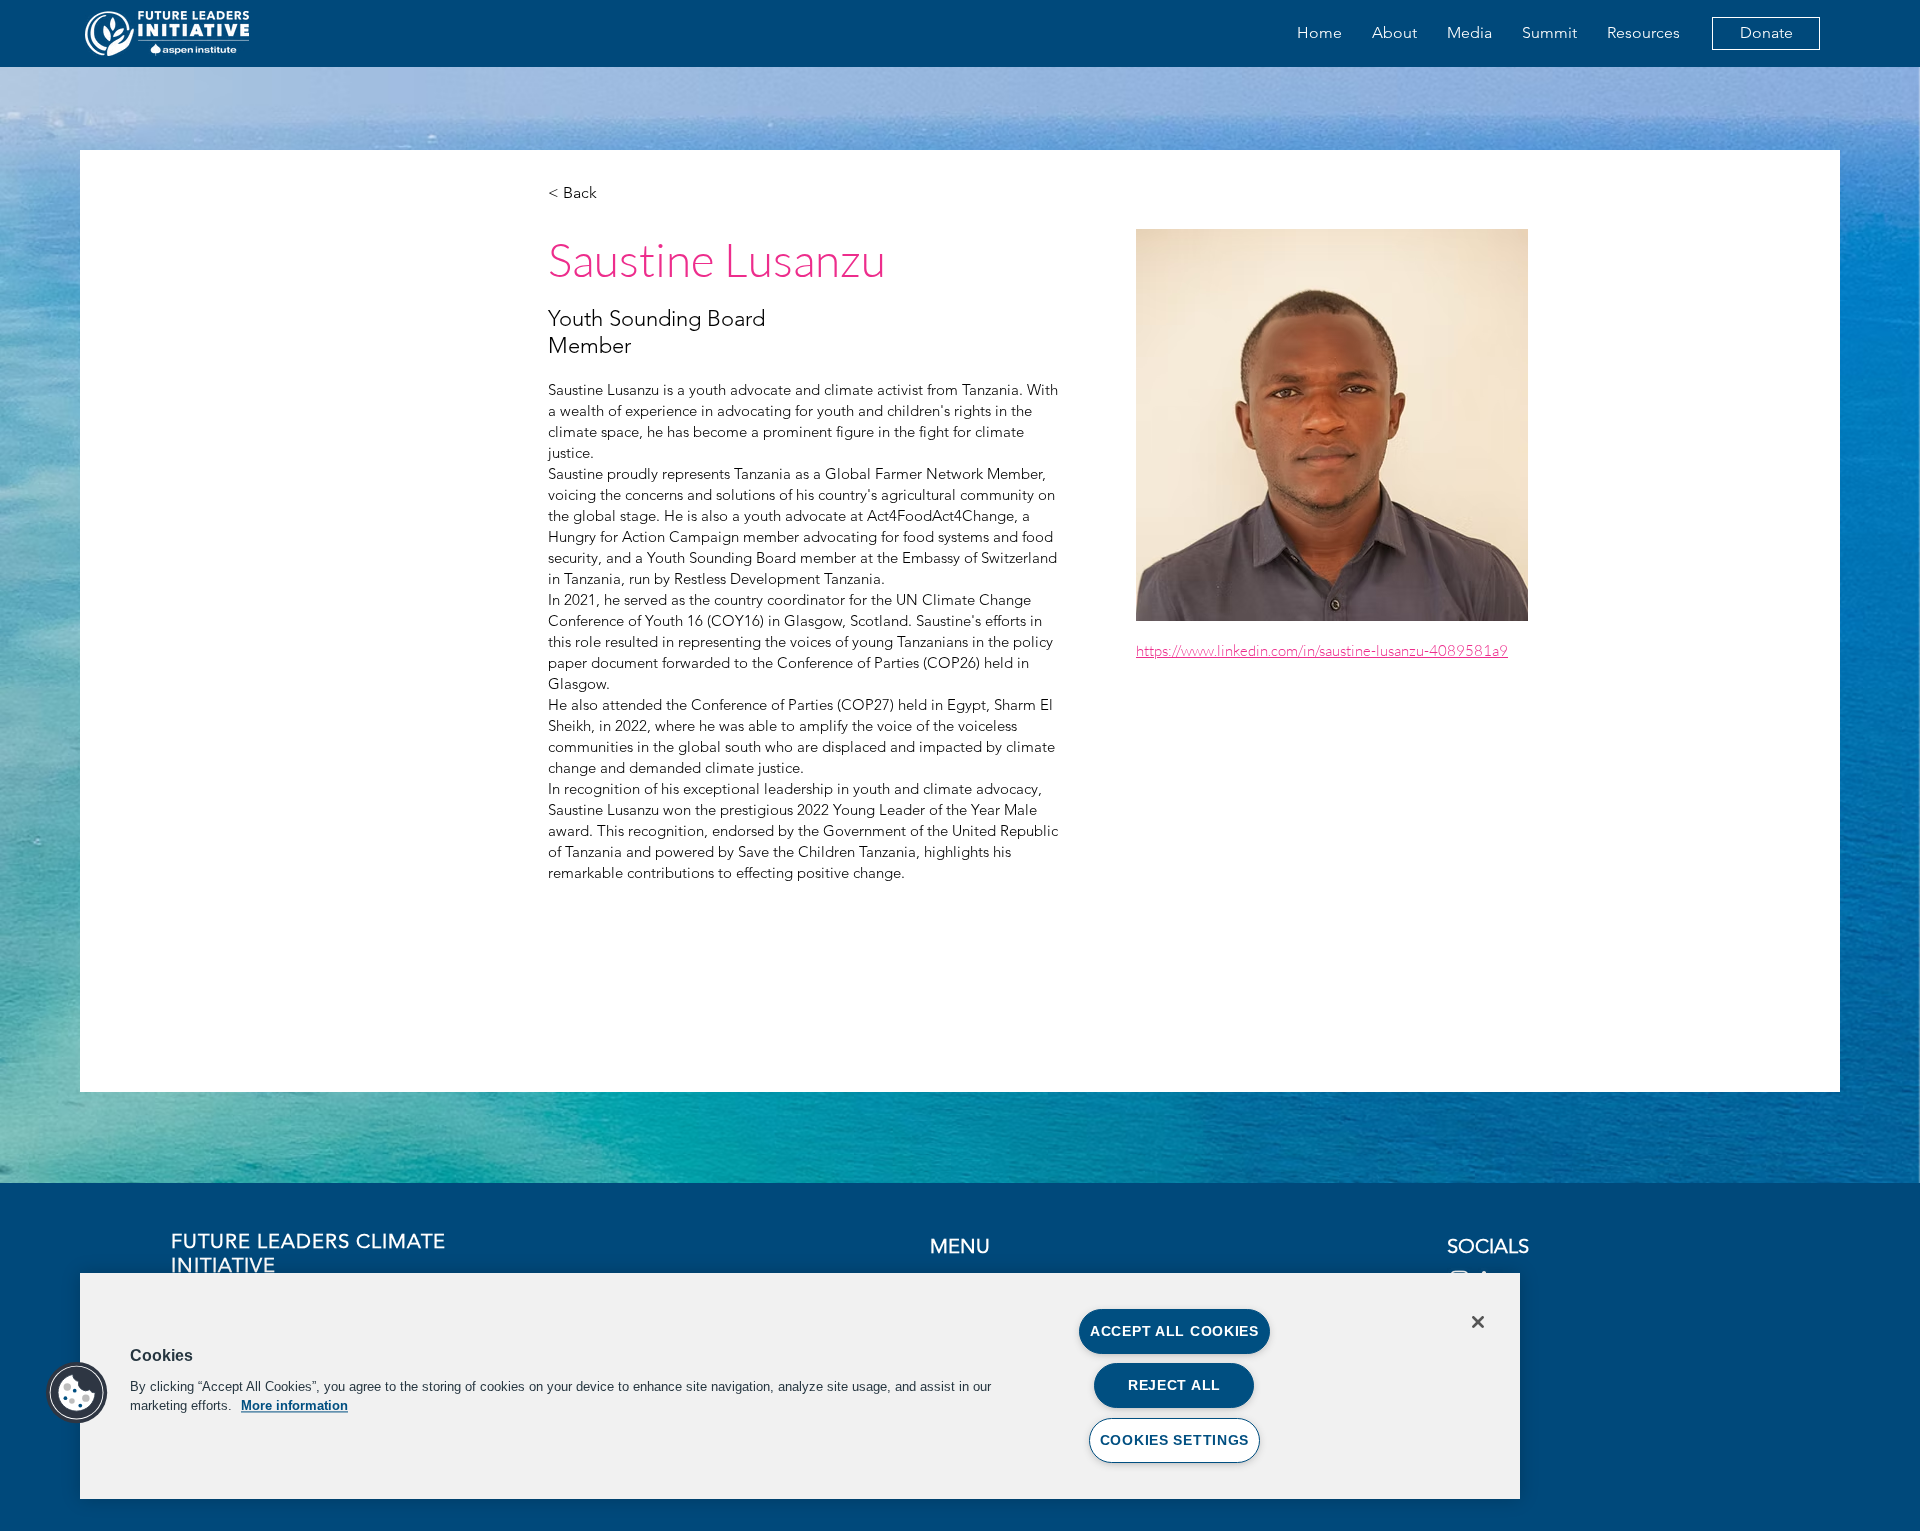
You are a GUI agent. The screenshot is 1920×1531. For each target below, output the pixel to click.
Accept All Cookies (1174, 1331)
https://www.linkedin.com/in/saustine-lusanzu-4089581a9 (1322, 650)
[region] (800, 1386)
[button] (77, 1393)
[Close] (1478, 1322)
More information (294, 1405)
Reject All (1174, 1385)
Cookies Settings (1175, 1440)
